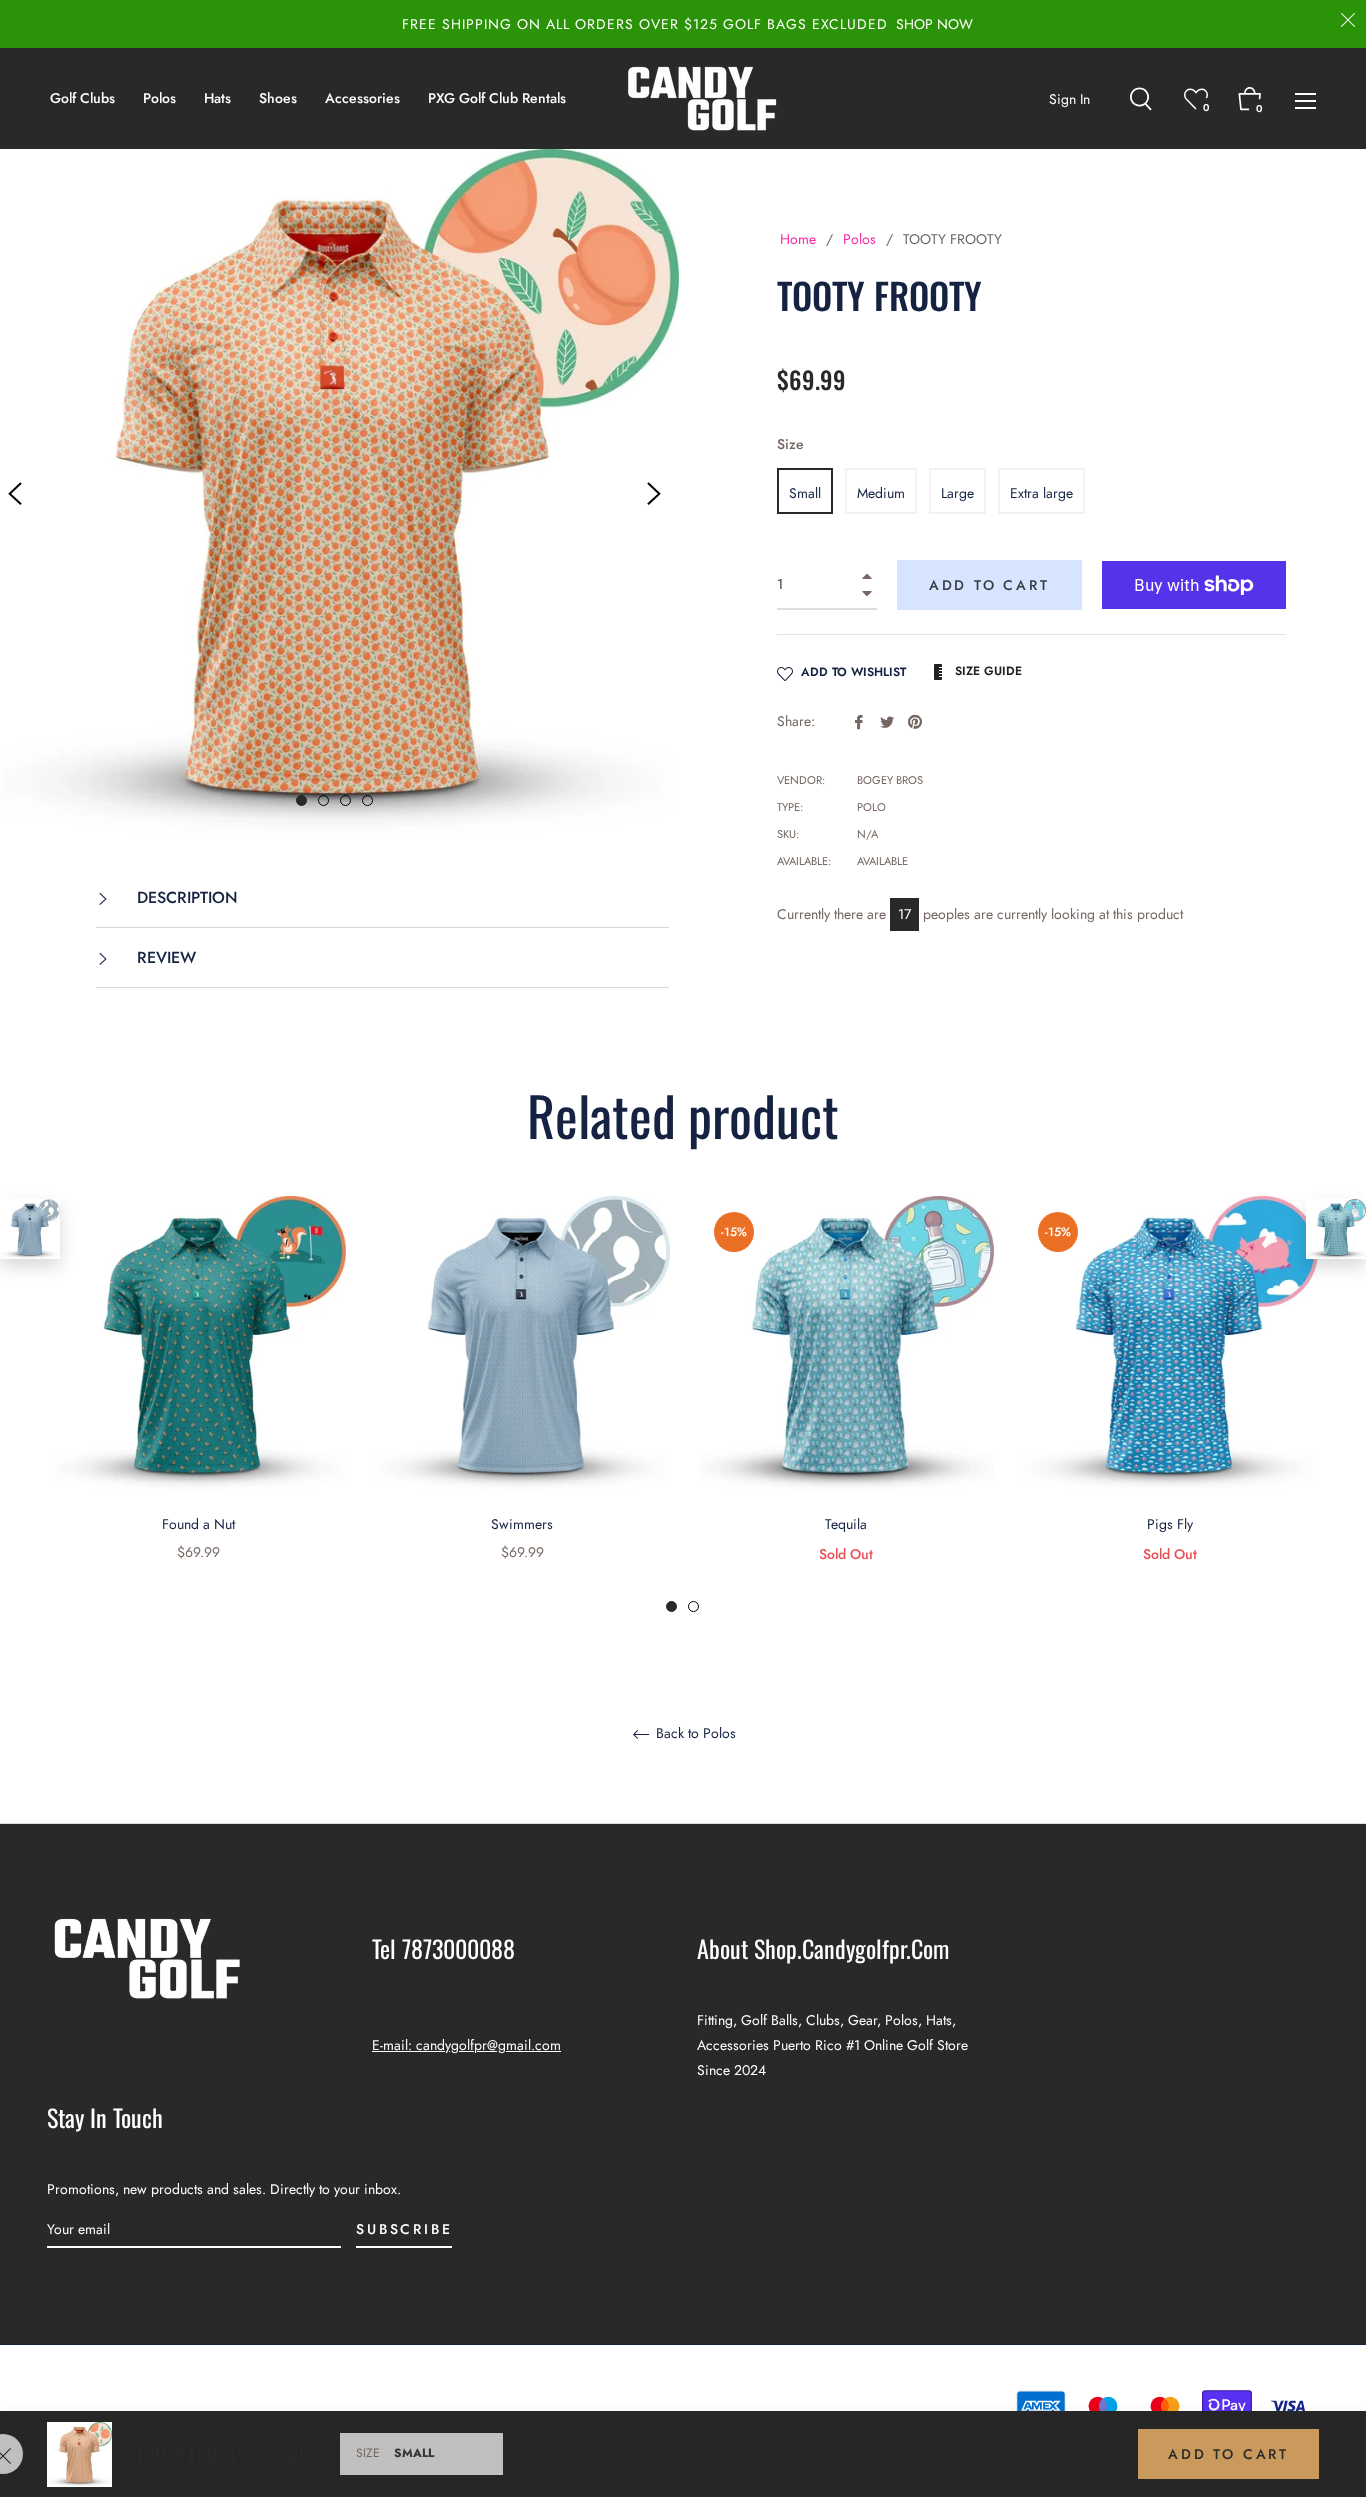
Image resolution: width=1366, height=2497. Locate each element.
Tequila (846, 1524)
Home (798, 239)
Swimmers (522, 1524)
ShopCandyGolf (646, 2406)
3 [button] (345, 800)
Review (164, 957)
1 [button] (301, 800)
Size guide (986, 671)
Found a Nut (198, 1524)
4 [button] (367, 800)
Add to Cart (1228, 2454)
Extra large (1041, 493)
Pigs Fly (1170, 1524)
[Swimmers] (30, 1229)
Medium (881, 493)
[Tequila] (1336, 1229)
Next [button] (654, 494)
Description (185, 897)
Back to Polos (694, 1734)
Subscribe (404, 2229)
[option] (198, 1404)
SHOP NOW (934, 24)
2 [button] (323, 800)
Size (790, 444)
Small (805, 493)
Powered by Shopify (766, 2406)
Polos (859, 239)
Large (957, 493)
